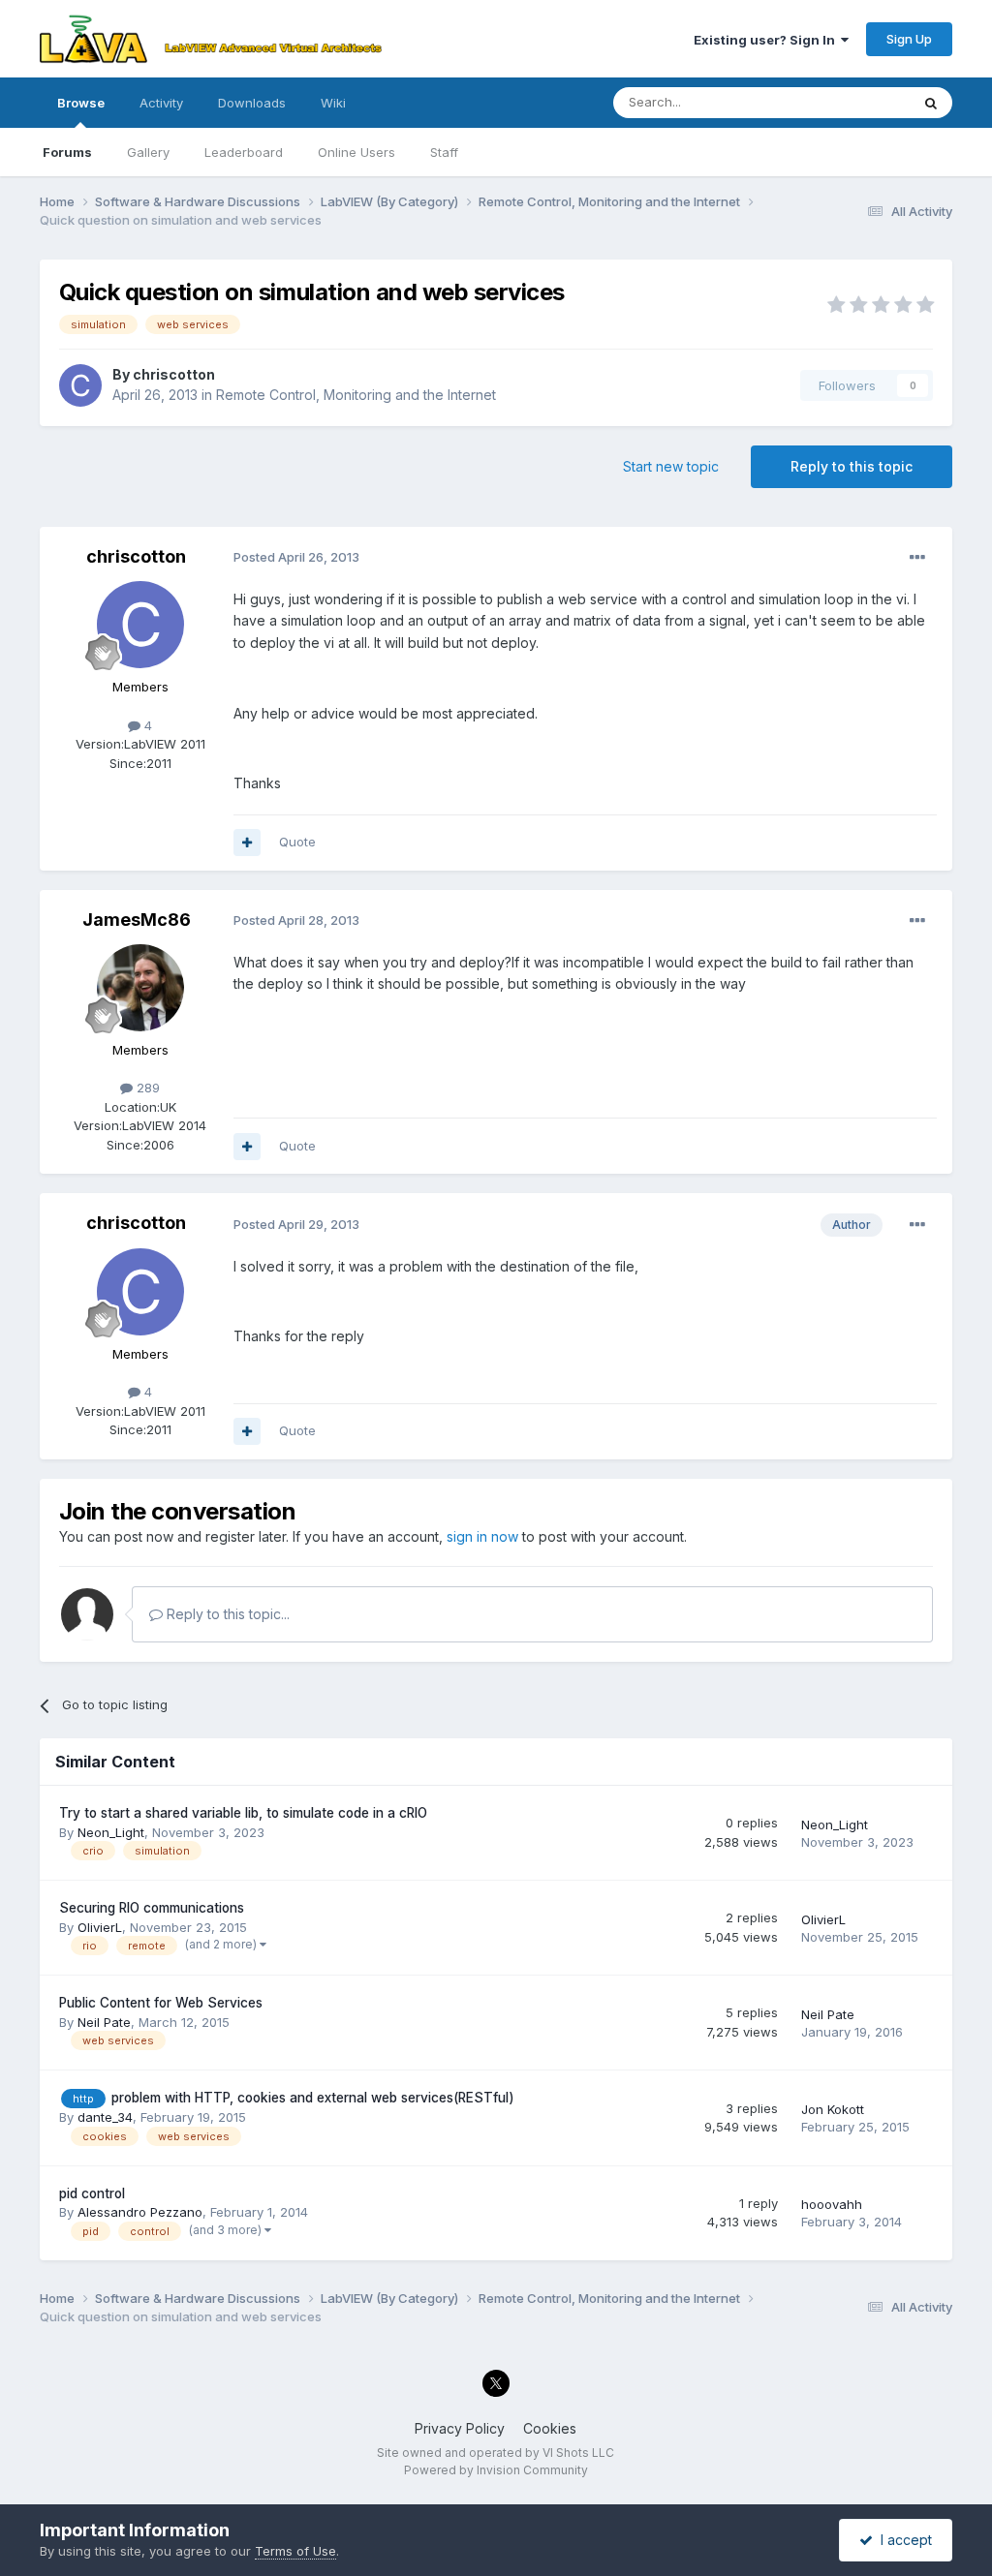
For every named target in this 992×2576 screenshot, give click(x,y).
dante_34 (105, 2117)
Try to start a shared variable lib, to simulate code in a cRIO (243, 1813)
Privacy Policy (460, 2428)
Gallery (148, 152)
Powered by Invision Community (496, 2470)
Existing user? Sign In (767, 40)
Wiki (333, 103)
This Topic (853, 102)
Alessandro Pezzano (140, 2212)
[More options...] (917, 558)
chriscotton (174, 374)
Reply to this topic (852, 466)
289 (146, 1088)
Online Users (356, 152)
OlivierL (100, 1927)
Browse (81, 103)
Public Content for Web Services (161, 2003)
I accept (902, 2540)
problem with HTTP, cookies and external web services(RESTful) (313, 2098)
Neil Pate (104, 2022)
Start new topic (671, 466)
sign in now (482, 1536)
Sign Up (909, 39)
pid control (92, 2193)
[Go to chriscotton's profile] (80, 385)
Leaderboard (244, 152)
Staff (444, 152)
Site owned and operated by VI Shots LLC (496, 2453)
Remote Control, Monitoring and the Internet (356, 395)
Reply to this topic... (226, 1614)
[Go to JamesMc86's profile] (140, 988)
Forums (67, 152)
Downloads (252, 103)
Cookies (550, 2428)
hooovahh (832, 2204)
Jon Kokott (833, 2109)
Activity (161, 103)
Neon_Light (111, 1832)
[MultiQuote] (247, 843)
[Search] (931, 103)
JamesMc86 (137, 920)
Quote (297, 842)
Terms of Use (295, 2551)
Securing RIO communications (152, 1908)
